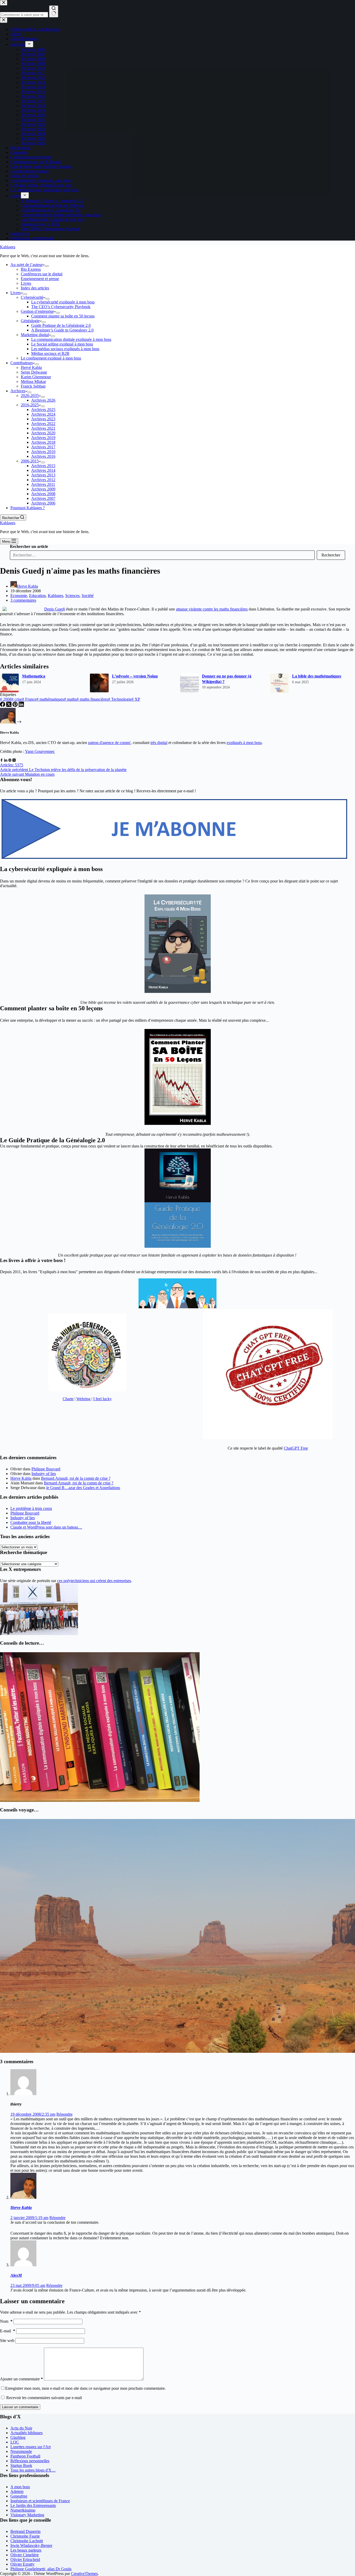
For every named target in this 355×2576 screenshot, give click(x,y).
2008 (6, 699)
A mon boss (20, 2487)
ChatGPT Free (296, 1448)
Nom (6, 2321)
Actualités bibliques (27, 2433)
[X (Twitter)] (9, 705)
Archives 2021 (43, 428)
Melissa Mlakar (33, 381)
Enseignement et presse (40, 279)
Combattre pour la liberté (31, 1522)
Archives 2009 (43, 489)
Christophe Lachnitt (27, 2541)
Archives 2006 (43, 503)
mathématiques (50, 699)
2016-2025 (30, 405)
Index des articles (35, 288)
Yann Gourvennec (40, 751)
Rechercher (331, 555)
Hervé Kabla (31, 367)
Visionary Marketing (27, 2515)
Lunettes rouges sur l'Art (31, 2447)
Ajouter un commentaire (21, 2379)
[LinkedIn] (21, 705)
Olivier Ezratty (22, 2564)
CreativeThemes (84, 2574)
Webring (83, 1399)
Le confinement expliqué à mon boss (51, 358)
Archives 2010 (43, 452)
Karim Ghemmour (36, 377)
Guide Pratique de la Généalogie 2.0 (61, 325)
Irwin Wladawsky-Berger (31, 2545)
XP (136, 699)
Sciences (72, 596)
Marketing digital (35, 335)
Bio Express (31, 269)
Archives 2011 (43, 484)
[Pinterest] (16, 705)
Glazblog (18, 2437)
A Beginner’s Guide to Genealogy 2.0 (62, 330)
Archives (18, 391)
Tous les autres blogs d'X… (33, 2470)
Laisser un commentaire (20, 2407)
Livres (26, 283)
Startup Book (21, 2465)
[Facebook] (3, 705)
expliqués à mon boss (244, 743)
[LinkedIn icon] (6, 760)
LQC (15, 2442)
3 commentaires (23, 600)
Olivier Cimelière (25, 2555)
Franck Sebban (33, 386)
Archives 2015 (43, 466)
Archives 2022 (43, 424)
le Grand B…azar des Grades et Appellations (83, 1488)
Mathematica (34, 676)
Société (88, 596)
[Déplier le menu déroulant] (47, 266)
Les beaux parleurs (26, 2550)
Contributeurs (22, 363)
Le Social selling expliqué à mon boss (62, 344)
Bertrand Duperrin (25, 2531)
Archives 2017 (43, 447)
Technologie (120, 699)
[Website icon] (10, 760)
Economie (19, 596)
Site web (7, 2341)
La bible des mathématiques (317, 676)
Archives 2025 (43, 410)
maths (70, 699)
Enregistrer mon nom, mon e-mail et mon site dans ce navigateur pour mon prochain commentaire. (86, 2388)
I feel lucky (103, 1399)
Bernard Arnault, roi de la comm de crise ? (76, 1478)
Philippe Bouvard (46, 1469)
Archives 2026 (43, 400)
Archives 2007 (43, 498)
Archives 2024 (43, 414)
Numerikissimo (23, 2510)
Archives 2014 (43, 470)
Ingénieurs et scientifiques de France (40, 2501)
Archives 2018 (43, 442)
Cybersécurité (32, 297)
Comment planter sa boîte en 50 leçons (63, 316)
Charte (68, 1399)
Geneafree (19, 2496)
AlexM (16, 2275)
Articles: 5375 (12, 765)
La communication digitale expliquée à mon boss (71, 339)
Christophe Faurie (25, 2536)
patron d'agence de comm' (109, 743)
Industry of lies (44, 1474)
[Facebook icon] (2, 760)
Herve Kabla (21, 1478)
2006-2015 (30, 461)
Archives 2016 (43, 456)
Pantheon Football (25, 2456)
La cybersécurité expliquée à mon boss (63, 302)
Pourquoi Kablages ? (28, 508)
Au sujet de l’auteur (27, 265)
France (29, 699)
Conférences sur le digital (42, 274)
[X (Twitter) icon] (14, 760)
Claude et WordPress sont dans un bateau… (46, 1527)
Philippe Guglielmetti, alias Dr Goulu (41, 2569)
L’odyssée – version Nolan (135, 676)
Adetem (17, 2491)
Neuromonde (21, 2451)
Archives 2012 (43, 480)
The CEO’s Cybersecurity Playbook (61, 307)
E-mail (8, 2331)
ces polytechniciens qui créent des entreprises (94, 1581)
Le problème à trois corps (31, 1508)
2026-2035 (30, 396)
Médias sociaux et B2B (50, 353)
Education (37, 596)
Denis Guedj (55, 609)
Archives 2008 (43, 494)
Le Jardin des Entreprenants (33, 2505)
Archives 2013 (43, 475)
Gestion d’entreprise (37, 311)
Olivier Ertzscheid (25, 2560)
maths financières (92, 699)
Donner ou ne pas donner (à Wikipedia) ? (227, 679)
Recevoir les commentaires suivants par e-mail (44, 2398)
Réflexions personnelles (30, 2461)
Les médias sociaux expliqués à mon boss (65, 349)
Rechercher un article (29, 546)
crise (17, 699)
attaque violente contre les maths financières (212, 609)
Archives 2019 (43, 438)
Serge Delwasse (34, 372)
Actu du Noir (21, 2428)
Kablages (8, 247)
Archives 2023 (43, 419)
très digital (159, 743)
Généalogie (30, 321)
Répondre (64, 2114)
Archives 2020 (43, 433)
